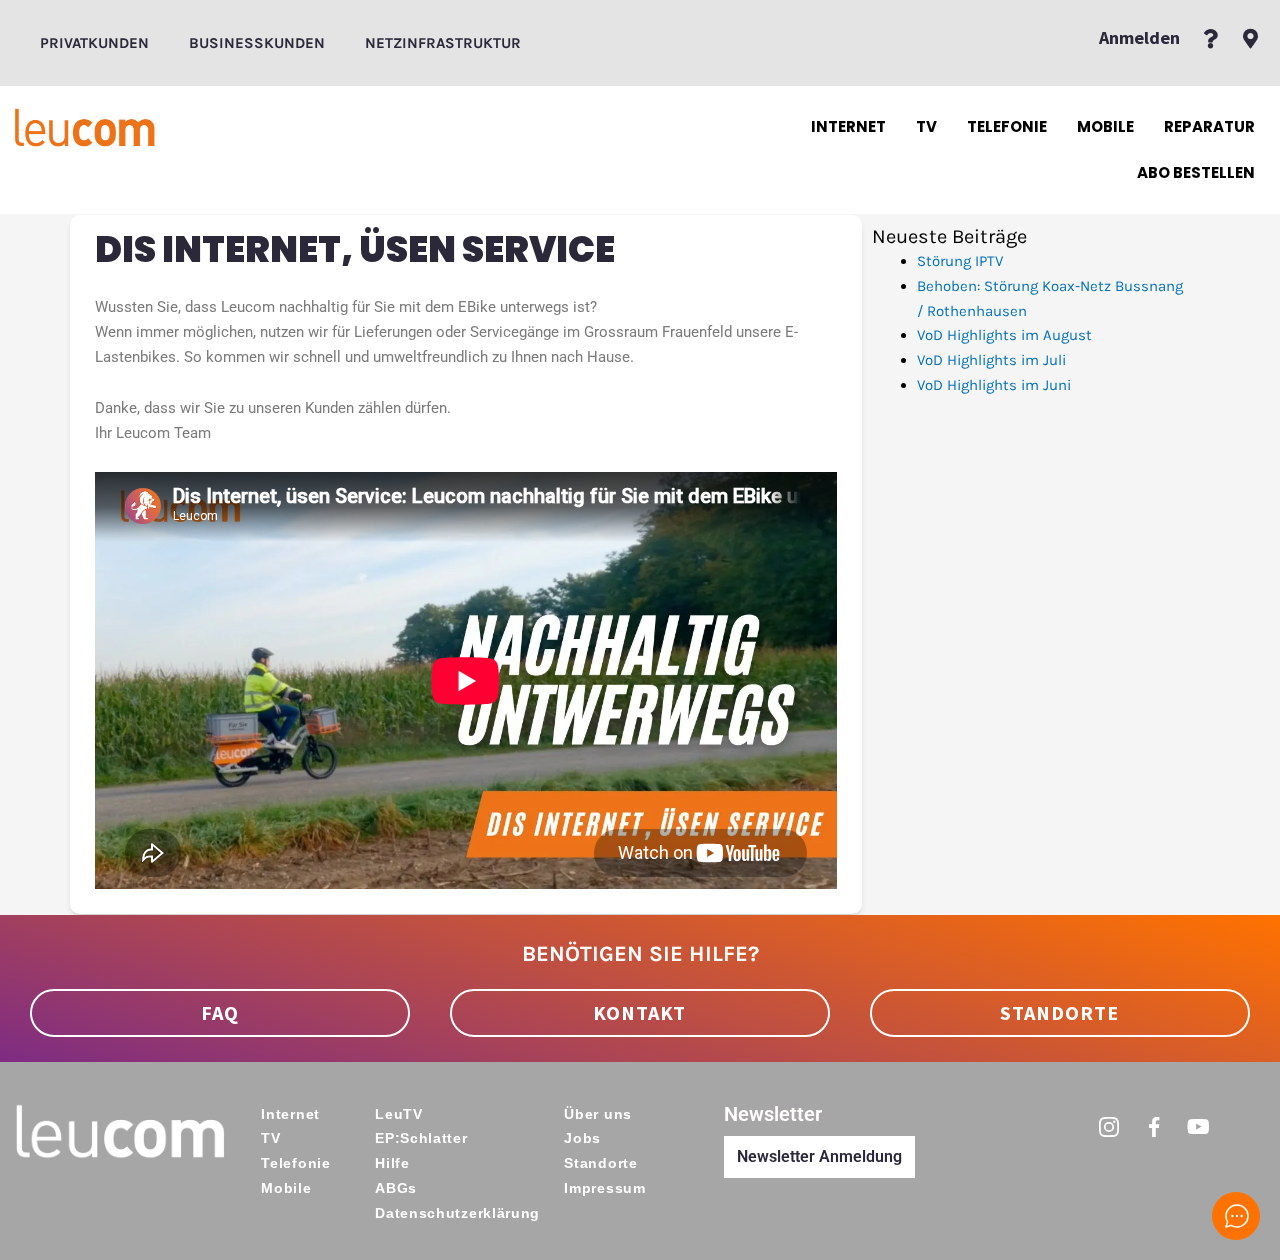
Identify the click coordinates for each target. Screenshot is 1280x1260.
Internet (848, 126)
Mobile (1105, 126)
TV (926, 126)
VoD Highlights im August (1004, 335)
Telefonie (1007, 126)
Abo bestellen (1196, 172)
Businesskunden (257, 43)
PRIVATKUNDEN (94, 43)
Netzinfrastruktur (443, 43)
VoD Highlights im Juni (994, 385)
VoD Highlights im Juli (991, 360)
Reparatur (1209, 126)
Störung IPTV (960, 261)
